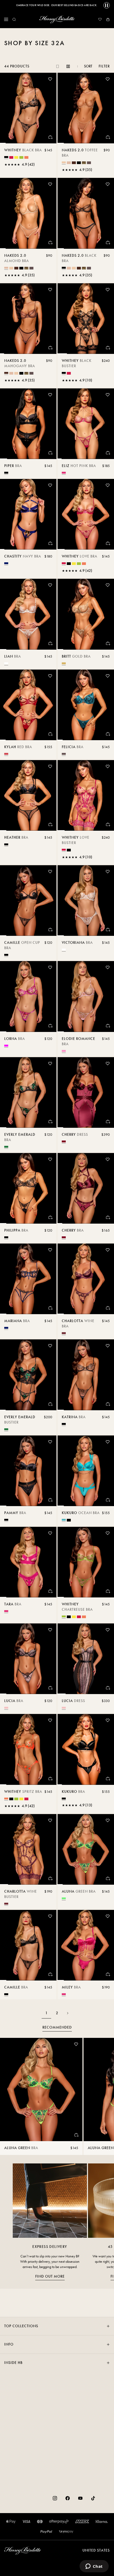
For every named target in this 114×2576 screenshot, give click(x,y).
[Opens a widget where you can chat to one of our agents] (94, 2567)
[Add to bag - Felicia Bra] (108, 734)
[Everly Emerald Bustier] (28, 1375)
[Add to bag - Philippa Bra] (50, 1217)
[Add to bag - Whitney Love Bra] (108, 543)
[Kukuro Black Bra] (86, 1749)
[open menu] (6, 19)
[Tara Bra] (28, 1562)
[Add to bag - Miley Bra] (108, 1974)
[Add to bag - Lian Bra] (50, 643)
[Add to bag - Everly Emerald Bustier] (50, 1404)
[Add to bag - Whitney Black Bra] (50, 137)
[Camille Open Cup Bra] (28, 901)
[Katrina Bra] (86, 1375)
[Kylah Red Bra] (28, 705)
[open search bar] (14, 19)
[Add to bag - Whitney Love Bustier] (108, 824)
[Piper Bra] (28, 424)
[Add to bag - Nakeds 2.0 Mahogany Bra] (50, 348)
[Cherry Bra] (86, 1188)
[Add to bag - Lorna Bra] (50, 1026)
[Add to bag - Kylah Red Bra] (50, 734)
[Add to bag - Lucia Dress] (108, 1688)
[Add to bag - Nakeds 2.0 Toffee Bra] (108, 137)
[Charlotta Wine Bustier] (28, 1849)
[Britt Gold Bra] (86, 614)
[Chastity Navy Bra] (28, 514)
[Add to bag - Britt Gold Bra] (108, 643)
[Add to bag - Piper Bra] (50, 453)
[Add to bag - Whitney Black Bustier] (108, 348)
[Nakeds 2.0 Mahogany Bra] (28, 319)
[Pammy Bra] (28, 1471)
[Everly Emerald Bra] (28, 1092)
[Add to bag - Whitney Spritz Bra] (50, 1778)
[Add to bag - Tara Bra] (50, 1591)
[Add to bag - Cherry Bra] (108, 1217)
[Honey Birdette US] (57, 19)
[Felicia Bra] (86, 705)
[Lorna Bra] (28, 996)
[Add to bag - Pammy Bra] (50, 1500)
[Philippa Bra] (28, 1188)
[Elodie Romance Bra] (86, 996)
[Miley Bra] (86, 1945)
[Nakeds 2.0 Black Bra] (86, 213)
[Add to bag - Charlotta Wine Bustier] (50, 1878)
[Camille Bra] (28, 1945)
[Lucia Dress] (86, 1659)
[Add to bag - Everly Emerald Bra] (50, 1121)
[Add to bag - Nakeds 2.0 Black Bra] (108, 242)
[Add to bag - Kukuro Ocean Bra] (108, 1500)
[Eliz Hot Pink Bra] (86, 424)
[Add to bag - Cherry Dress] (108, 1121)
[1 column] (58, 66)
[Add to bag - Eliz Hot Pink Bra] (108, 453)
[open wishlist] (100, 19)
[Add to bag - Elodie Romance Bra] (108, 1026)
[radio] (6, 157)
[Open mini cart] (108, 19)
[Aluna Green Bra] (86, 1849)
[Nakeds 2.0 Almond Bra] (28, 213)
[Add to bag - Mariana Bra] (50, 1308)
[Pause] (107, 5)
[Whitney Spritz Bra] (28, 1749)
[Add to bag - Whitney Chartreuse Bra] (108, 1591)
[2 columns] (68, 66)
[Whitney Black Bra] (28, 108)
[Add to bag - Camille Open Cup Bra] (50, 929)
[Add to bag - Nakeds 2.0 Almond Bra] (50, 242)
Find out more (50, 2276)
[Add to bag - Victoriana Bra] (108, 929)
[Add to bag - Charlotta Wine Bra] (108, 1308)
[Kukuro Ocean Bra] (86, 1471)
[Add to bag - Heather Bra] (50, 824)
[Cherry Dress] (86, 1092)
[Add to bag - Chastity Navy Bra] (50, 543)
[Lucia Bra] (28, 1659)
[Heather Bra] (28, 795)
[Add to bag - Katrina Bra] (108, 1404)
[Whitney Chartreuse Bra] (86, 1562)
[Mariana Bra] (28, 1279)
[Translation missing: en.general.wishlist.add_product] (50, 79)
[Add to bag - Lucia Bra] (50, 1688)
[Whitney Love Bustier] (86, 795)
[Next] (68, 2013)
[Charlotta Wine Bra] (86, 1279)
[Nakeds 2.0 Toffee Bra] (86, 108)
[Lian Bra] (28, 614)
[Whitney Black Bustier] (86, 319)
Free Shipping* (57, 5)
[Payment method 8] (66, 2532)
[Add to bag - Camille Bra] (50, 1974)
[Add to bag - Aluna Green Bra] (108, 1878)
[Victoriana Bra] (86, 901)
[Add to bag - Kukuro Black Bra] (108, 1778)
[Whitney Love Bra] (86, 514)
